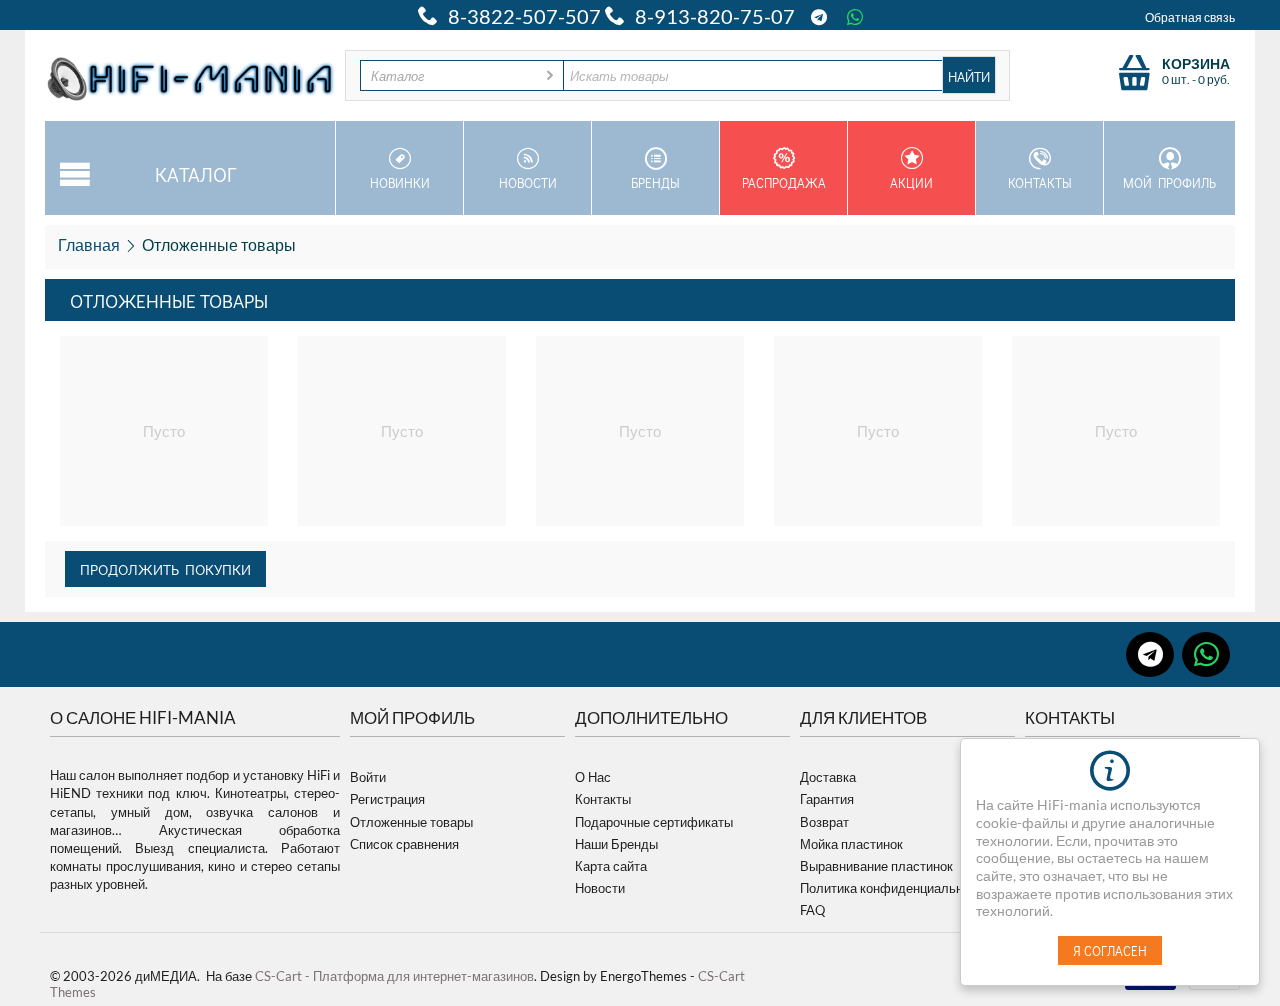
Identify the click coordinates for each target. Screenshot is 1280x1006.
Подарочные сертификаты (654, 822)
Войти (368, 777)
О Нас (593, 777)
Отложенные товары (411, 822)
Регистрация (387, 799)
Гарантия (827, 799)
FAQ (812, 910)
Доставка (828, 777)
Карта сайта (611, 866)
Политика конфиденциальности (895, 888)
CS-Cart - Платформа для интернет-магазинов (394, 976)
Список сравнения (404, 844)
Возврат (824, 822)
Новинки (400, 182)
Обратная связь (1190, 17)
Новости (528, 182)
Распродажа (784, 182)
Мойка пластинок (851, 844)
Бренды (655, 182)
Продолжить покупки (165, 569)
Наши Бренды (616, 844)
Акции (911, 182)
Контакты (1040, 182)
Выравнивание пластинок (876, 866)
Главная (89, 244)
